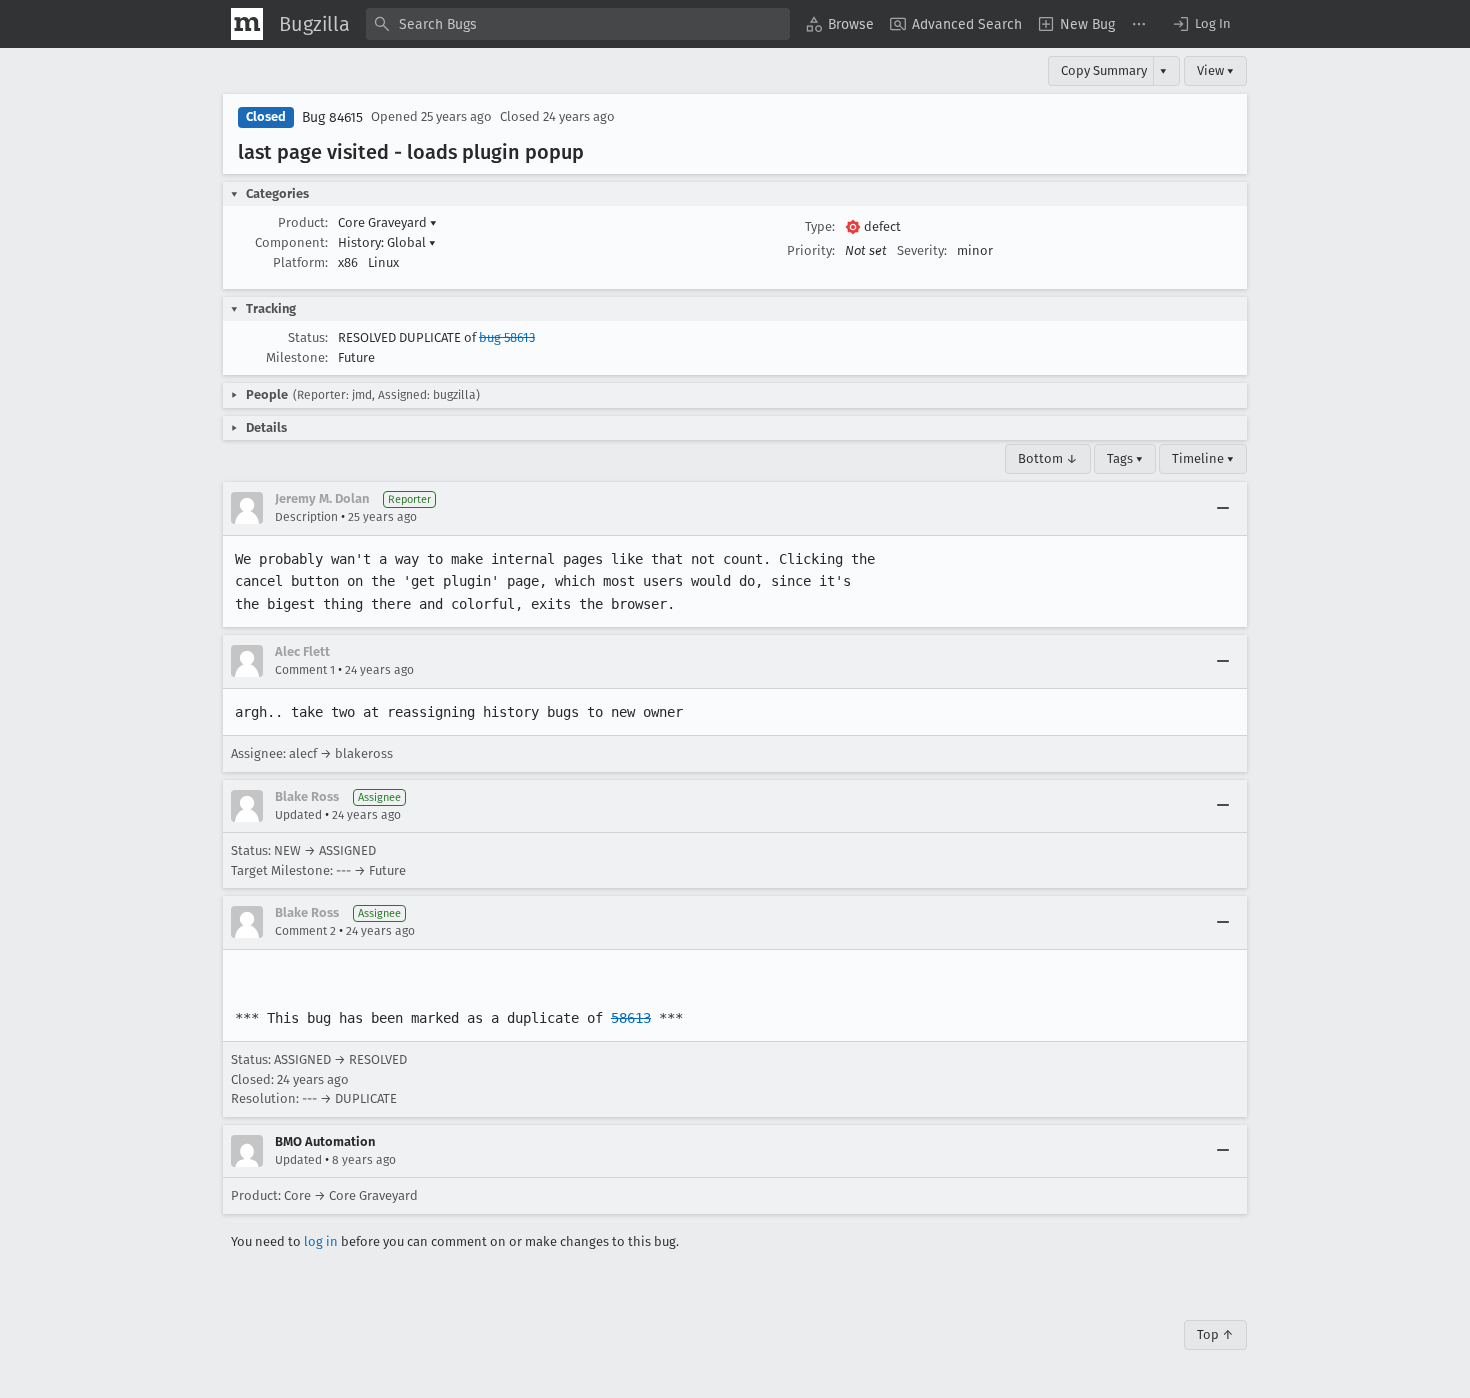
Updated (298, 815)
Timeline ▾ (1203, 458)
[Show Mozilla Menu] (247, 24)
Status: (308, 337)
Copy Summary (1104, 70)
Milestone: (297, 357)
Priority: (811, 250)
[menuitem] (840, 24)
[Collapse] (1223, 508)
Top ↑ (1215, 1334)
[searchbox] (578, 24)
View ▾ (1215, 70)
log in (321, 1241)
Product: (303, 222)
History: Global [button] (387, 242)
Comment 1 (305, 670)
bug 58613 (507, 337)
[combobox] (578, 24)
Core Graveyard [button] (387, 222)
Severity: (922, 250)
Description (306, 517)
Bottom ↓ (1048, 458)
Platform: (300, 262)
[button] (1201, 24)
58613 (631, 1018)
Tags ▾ (1125, 458)
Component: (291, 242)
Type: (820, 226)
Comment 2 (305, 931)
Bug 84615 (332, 117)
